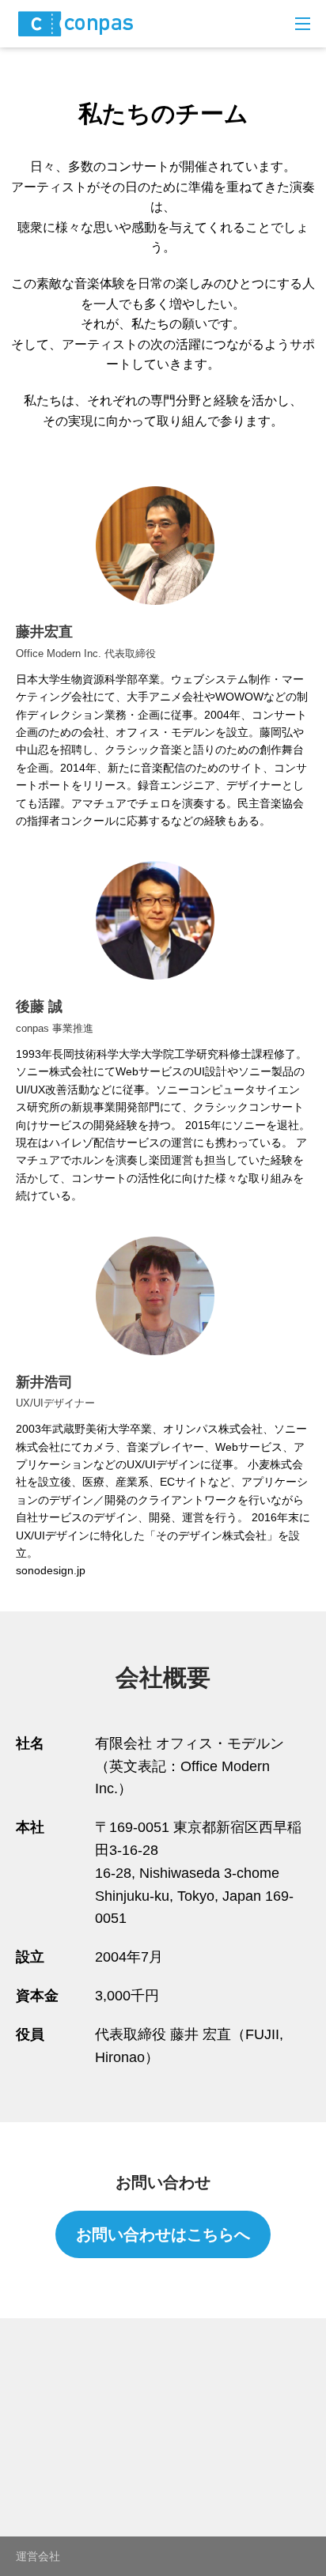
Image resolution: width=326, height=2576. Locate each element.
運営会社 (38, 2556)
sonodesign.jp (51, 1570)
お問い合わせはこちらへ (163, 2234)
